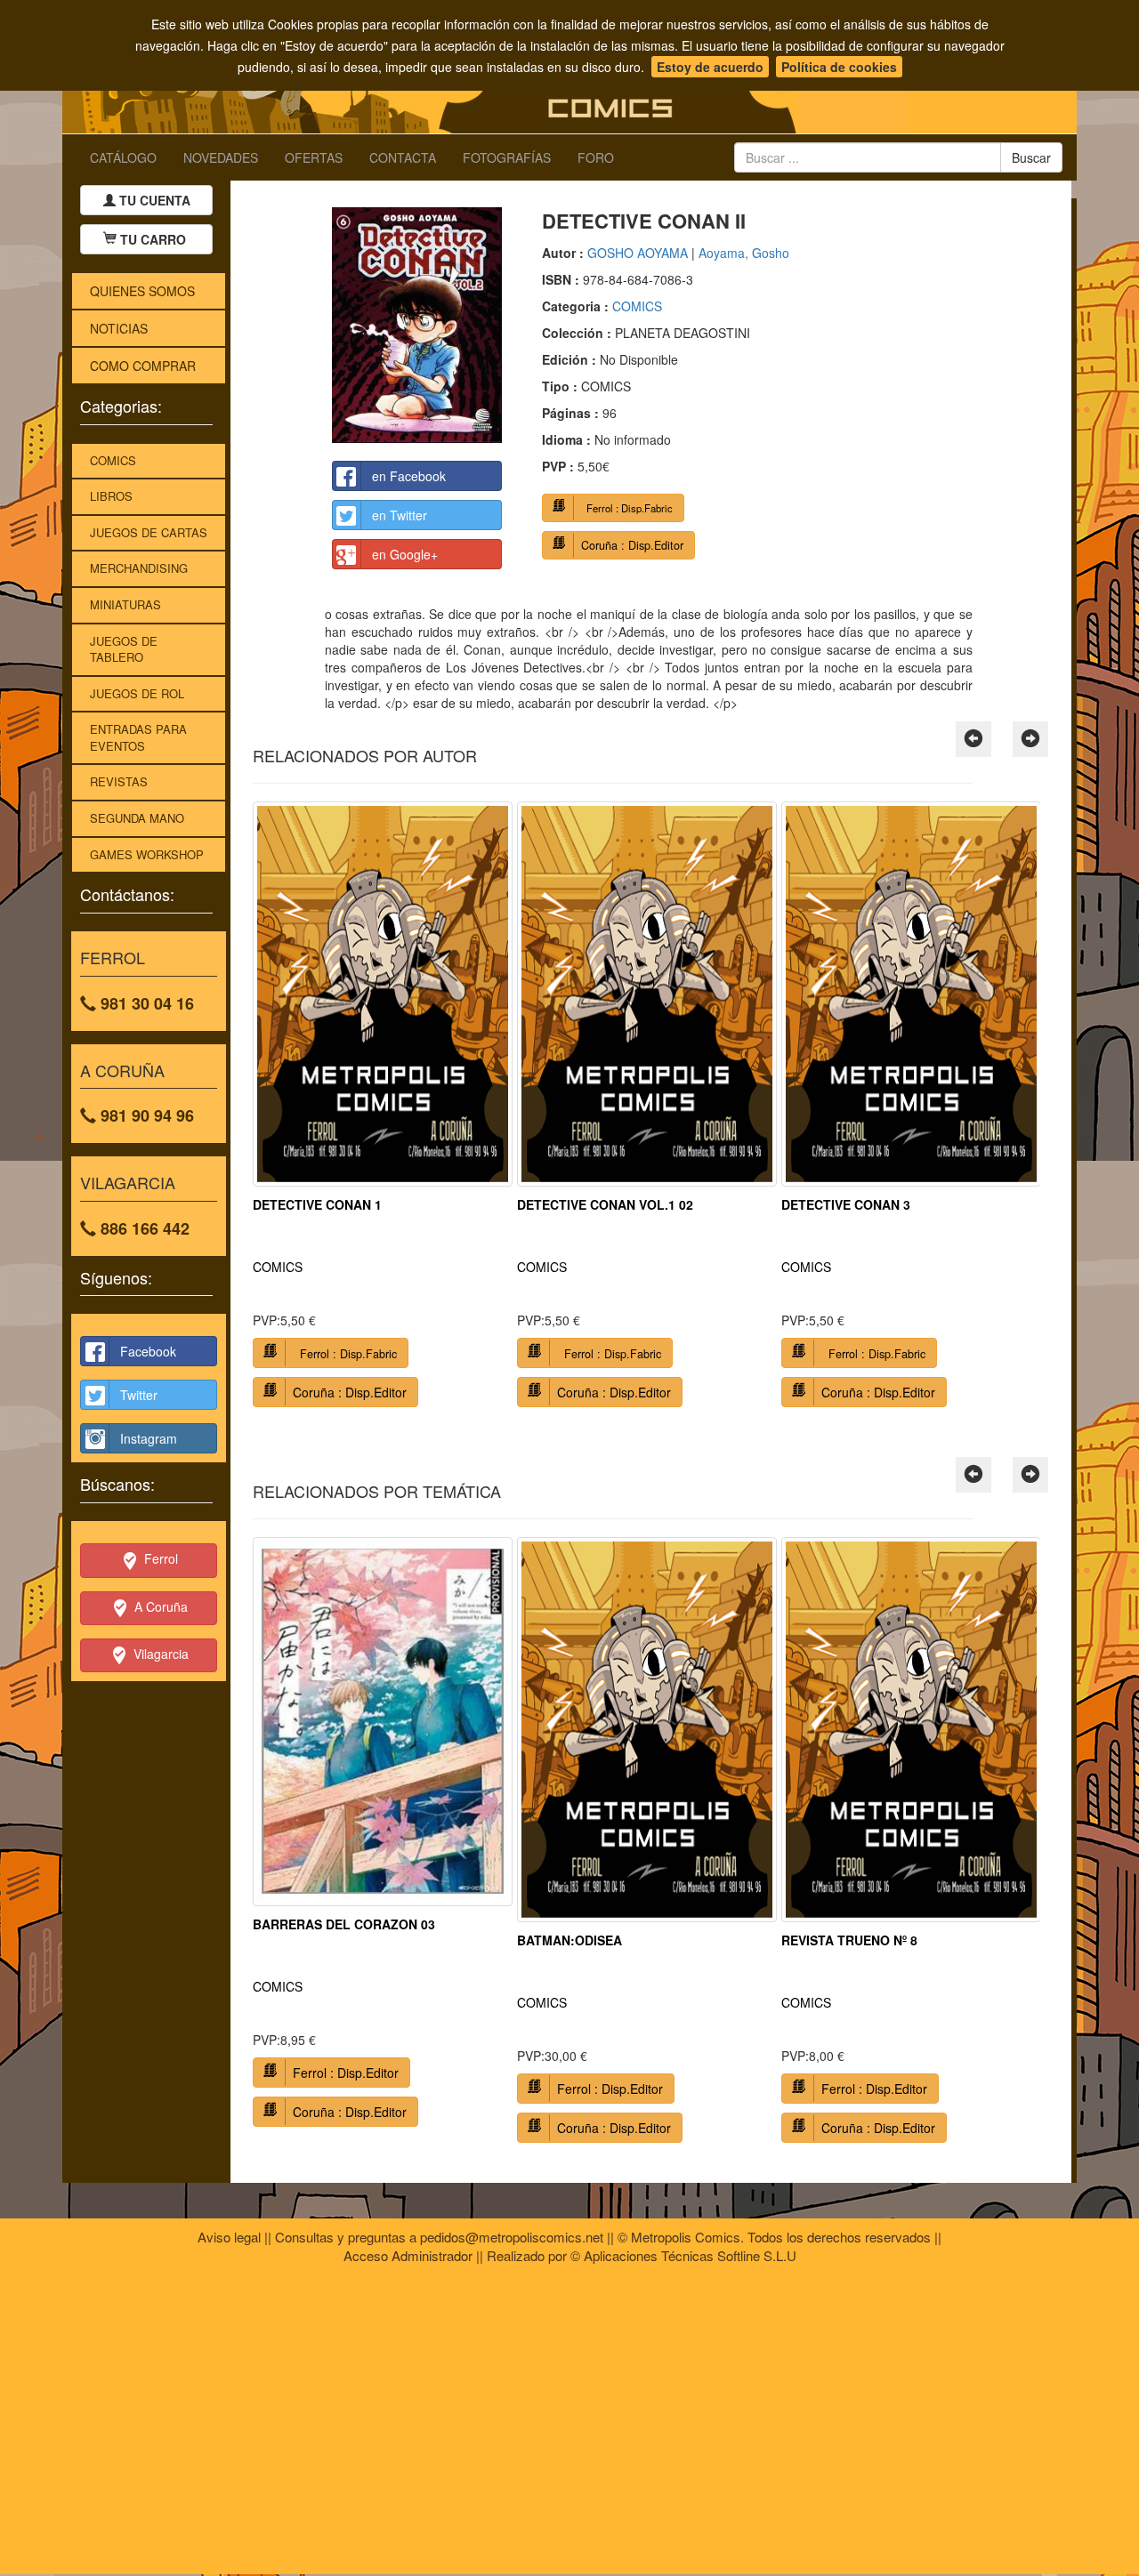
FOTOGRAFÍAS (507, 157)
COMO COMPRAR (143, 366)
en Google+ (405, 554)
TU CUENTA (153, 200)
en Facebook (409, 476)
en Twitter (400, 515)
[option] (383, 1111)
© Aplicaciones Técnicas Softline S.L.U (683, 2255)
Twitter (139, 1395)
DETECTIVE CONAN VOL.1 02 (605, 1204)
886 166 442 (143, 1228)
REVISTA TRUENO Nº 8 (849, 1940)
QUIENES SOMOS (142, 291)
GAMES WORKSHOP (147, 854)
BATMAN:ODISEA (569, 1940)
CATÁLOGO (123, 157)
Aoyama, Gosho (744, 253)
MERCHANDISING (139, 568)
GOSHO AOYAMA (638, 253)
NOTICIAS (119, 328)
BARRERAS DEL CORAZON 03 (344, 1924)
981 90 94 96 (145, 1115)
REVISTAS (119, 781)
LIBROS (111, 496)
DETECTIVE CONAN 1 (317, 1204)
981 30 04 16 (145, 1003)
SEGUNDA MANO (137, 818)
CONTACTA (403, 157)
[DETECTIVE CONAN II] (417, 325)
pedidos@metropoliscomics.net (512, 2237)
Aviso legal (229, 2237)
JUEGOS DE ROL (137, 693)
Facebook (148, 1351)
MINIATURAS (125, 604)
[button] (973, 739)
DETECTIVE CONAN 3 (846, 1204)
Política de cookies (839, 67)
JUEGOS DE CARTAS (149, 532)
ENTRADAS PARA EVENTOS (138, 737)
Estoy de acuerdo (710, 67)
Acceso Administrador (408, 2255)
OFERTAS (314, 157)
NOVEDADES (221, 157)
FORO (596, 157)
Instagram (149, 1438)
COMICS (113, 460)
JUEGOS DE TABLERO (124, 649)
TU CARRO (153, 239)
